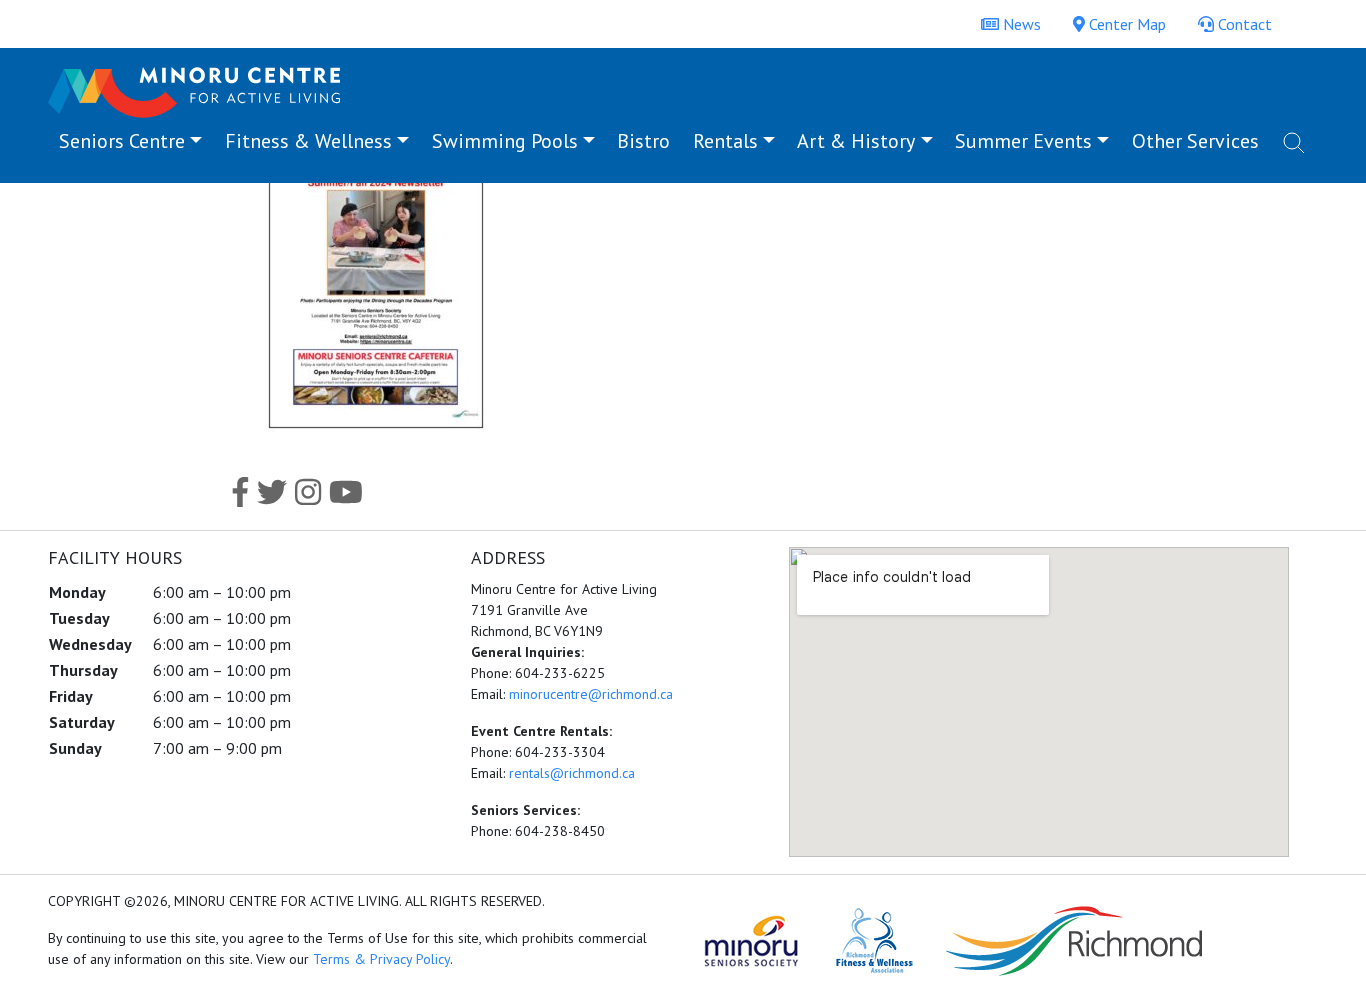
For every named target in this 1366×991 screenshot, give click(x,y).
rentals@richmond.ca (572, 773)
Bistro (643, 141)
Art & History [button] (856, 141)
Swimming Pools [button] (505, 141)
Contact (1243, 24)
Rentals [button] (725, 141)
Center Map (1125, 24)
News (1020, 24)
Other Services (1195, 141)
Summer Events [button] (1023, 141)
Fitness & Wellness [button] (308, 141)
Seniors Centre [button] (122, 141)
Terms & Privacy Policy (381, 959)
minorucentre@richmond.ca (591, 694)
